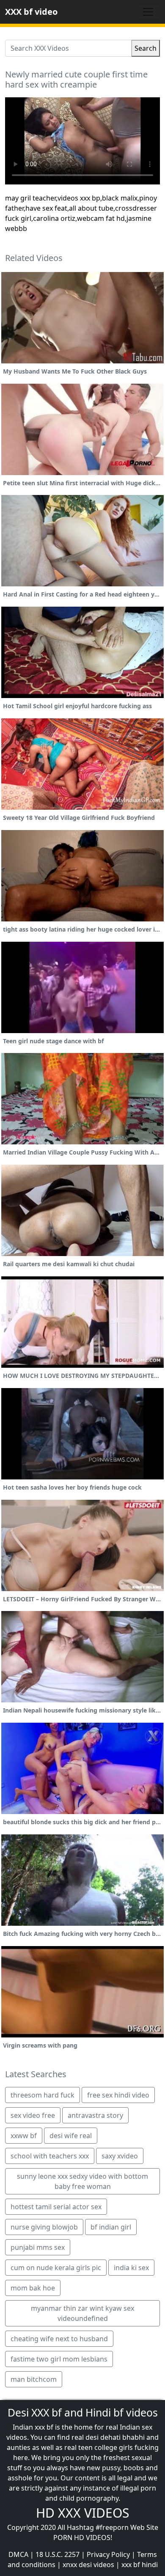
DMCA (18, 2554)
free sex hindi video (118, 2095)
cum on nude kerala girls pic (56, 2268)
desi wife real (71, 2136)
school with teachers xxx (50, 2156)
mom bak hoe (33, 2288)
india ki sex (131, 2268)
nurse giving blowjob (44, 2227)
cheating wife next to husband (59, 2339)
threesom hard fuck (43, 2095)
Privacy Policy (108, 2554)
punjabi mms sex (38, 2247)
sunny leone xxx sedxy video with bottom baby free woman (82, 2181)
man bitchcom (34, 2379)
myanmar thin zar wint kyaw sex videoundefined (82, 2313)
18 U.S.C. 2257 (58, 2554)
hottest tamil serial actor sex (56, 2207)
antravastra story (95, 2115)
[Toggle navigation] (148, 12)
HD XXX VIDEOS (82, 2513)
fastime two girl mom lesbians (59, 2359)
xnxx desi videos (88, 2565)
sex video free (33, 2115)
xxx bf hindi (140, 2565)
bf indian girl (111, 2227)
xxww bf (24, 2136)
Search (146, 48)
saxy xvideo (120, 2156)
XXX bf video (31, 12)
